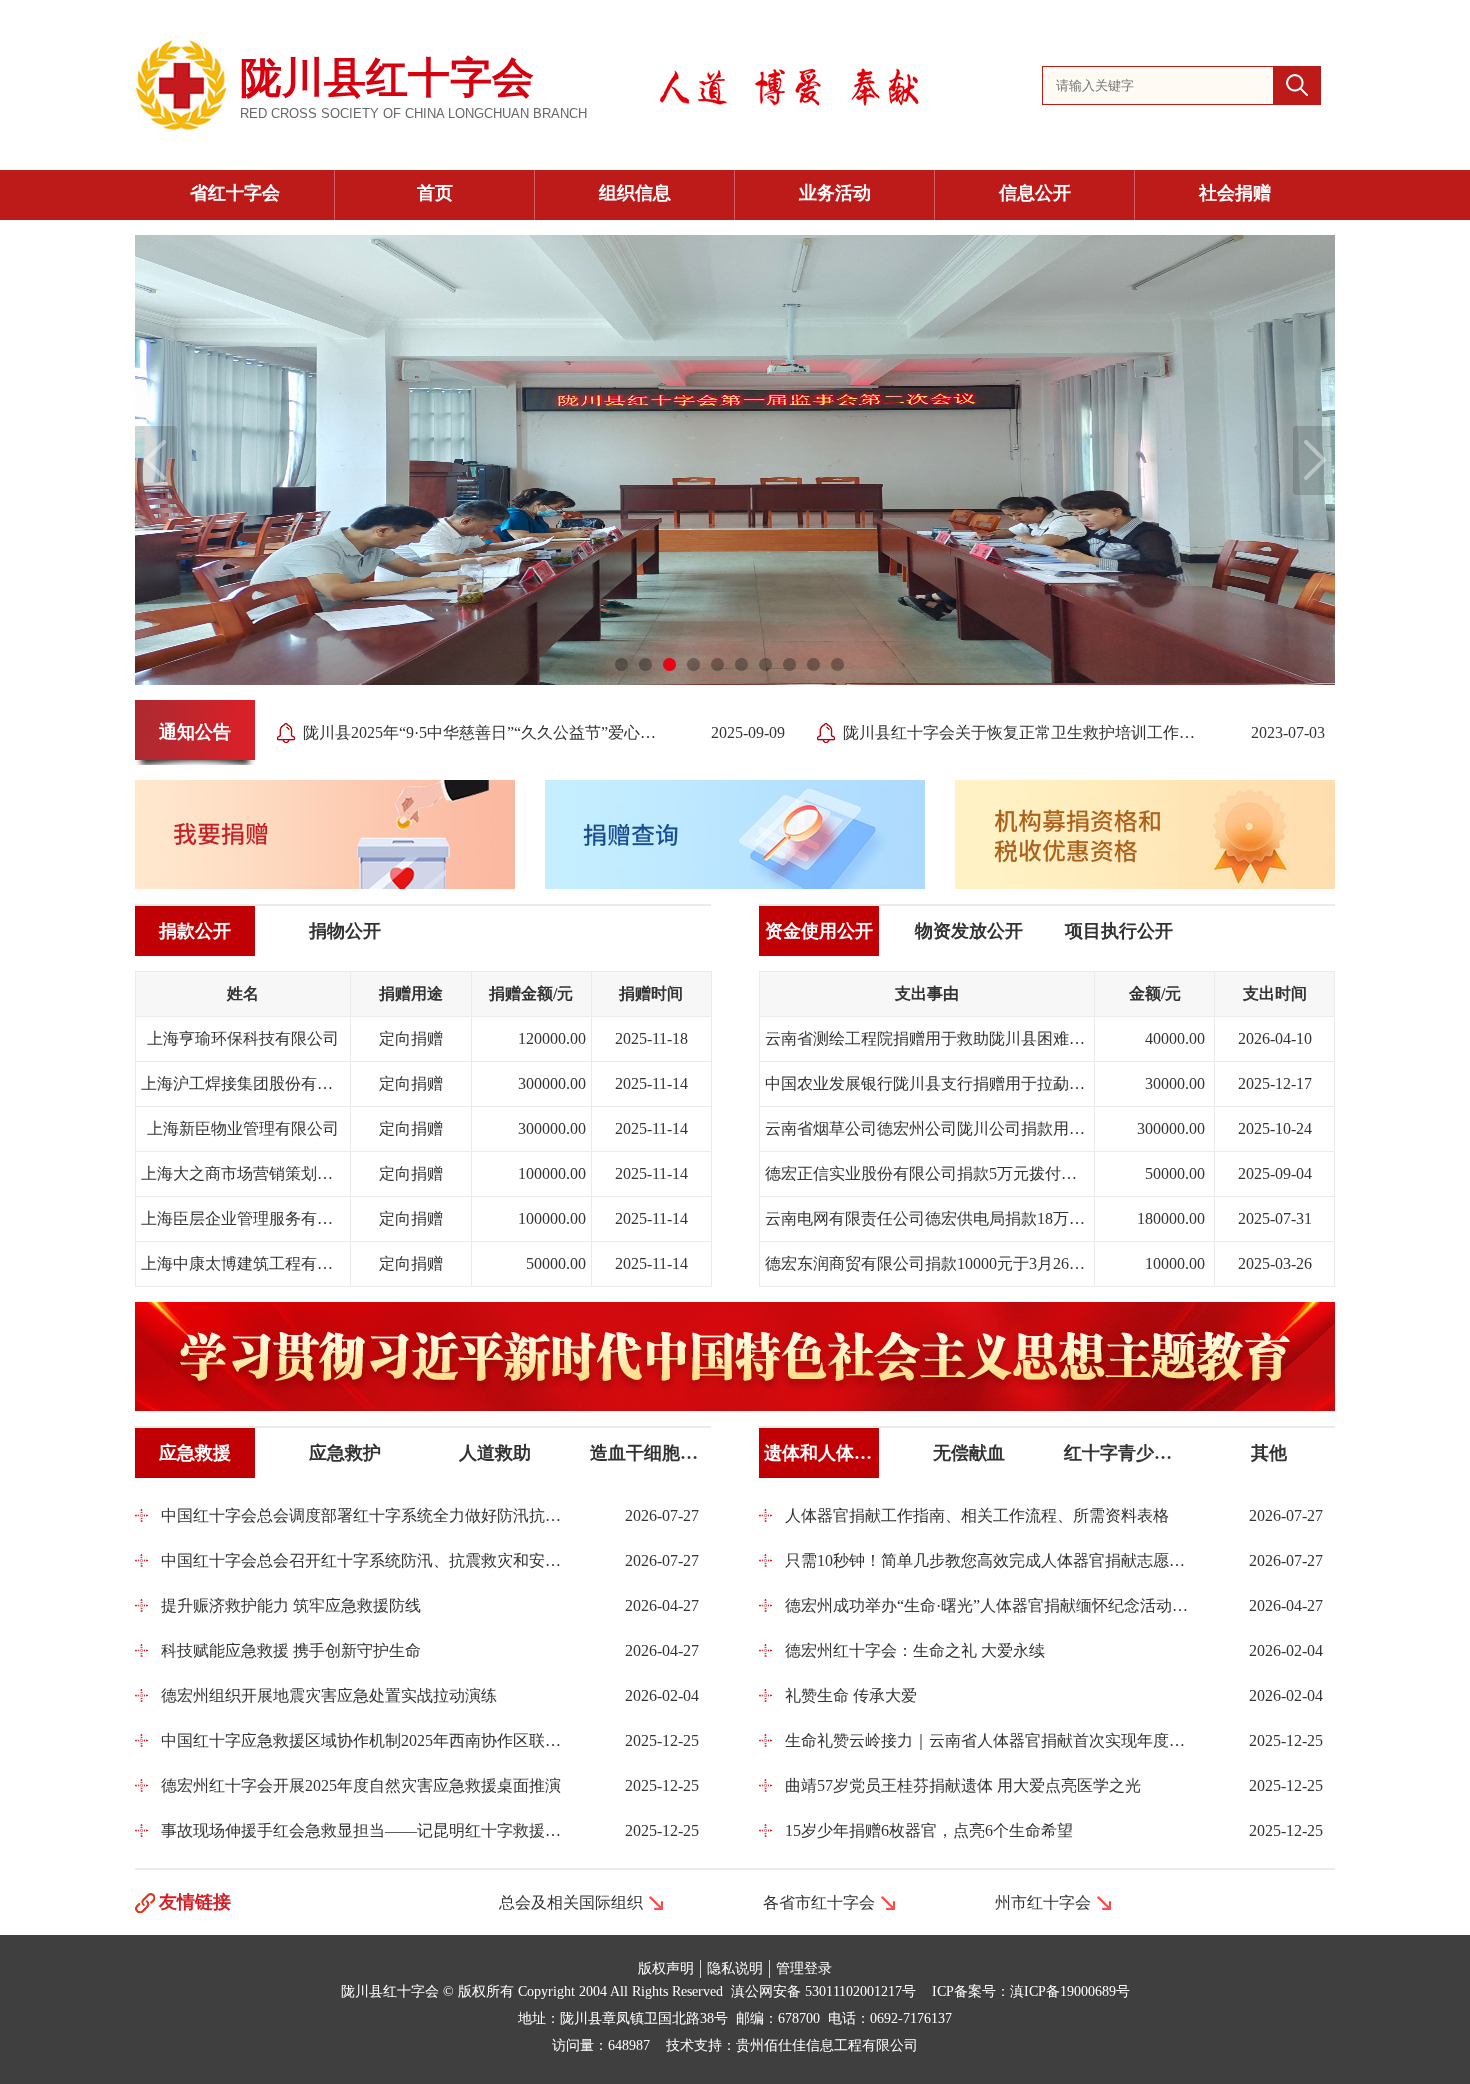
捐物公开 (345, 931)
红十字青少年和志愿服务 (1121, 1453)
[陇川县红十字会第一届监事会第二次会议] (670, 665)
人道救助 (495, 1453)
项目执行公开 (1119, 931)
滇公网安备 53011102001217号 (823, 1991)
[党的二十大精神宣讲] (694, 665)
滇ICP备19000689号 (1070, 1991)
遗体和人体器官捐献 (821, 1453)
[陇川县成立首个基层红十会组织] (646, 665)
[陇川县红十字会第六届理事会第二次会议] (742, 665)
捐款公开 (195, 931)
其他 (1269, 1453)
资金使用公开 (819, 931)
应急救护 (345, 1453)
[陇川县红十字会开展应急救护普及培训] (718, 665)
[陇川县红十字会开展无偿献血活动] (814, 665)
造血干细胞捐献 (647, 1453)
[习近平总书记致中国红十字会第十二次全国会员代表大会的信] (622, 665)
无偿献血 (969, 1453)
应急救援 (195, 1453)
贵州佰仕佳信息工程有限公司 (827, 2045)
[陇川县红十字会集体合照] (838, 665)
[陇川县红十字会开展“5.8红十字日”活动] (790, 665)
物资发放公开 (969, 931)
